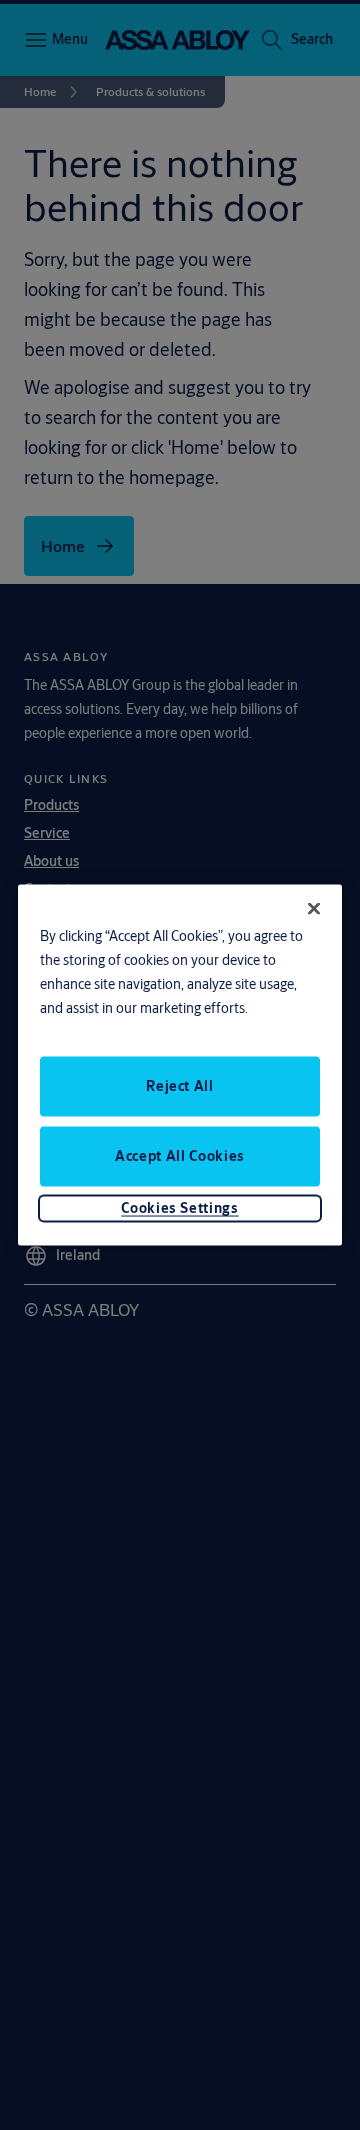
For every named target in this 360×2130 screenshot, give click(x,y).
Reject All (180, 1085)
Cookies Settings (179, 1207)
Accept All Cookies (180, 1155)
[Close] (314, 909)
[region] (180, 1065)
